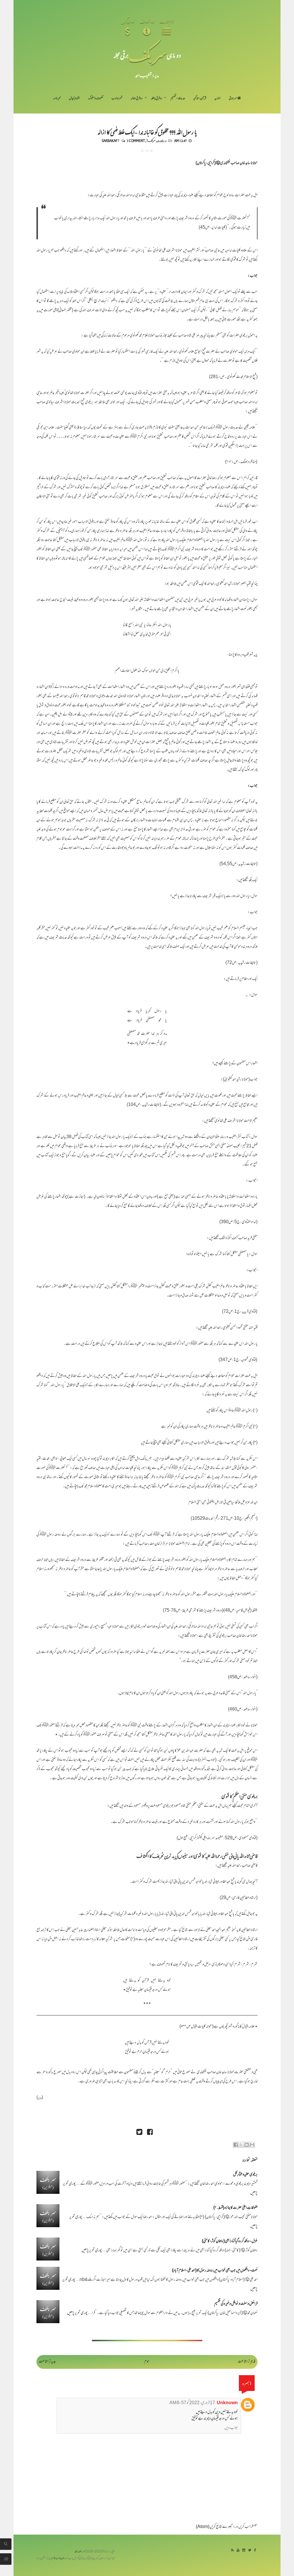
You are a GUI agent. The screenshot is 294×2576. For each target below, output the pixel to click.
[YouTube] (238, 2551)
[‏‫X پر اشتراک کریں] (241, 2145)
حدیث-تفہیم (178, 99)
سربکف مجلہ (80, 2552)
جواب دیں (231, 2428)
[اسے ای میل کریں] (252, 2145)
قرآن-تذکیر (200, 99)
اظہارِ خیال (74, 99)
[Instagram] (244, 2551)
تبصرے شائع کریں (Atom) (214, 2527)
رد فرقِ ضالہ (137, 99)
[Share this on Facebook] (150, 2133)
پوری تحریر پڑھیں (92, 2251)
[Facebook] (255, 2551)
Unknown (227, 2403)
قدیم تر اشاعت (246, 2362)
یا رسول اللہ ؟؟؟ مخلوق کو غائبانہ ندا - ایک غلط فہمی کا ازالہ (147, 132)
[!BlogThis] (247, 2145)
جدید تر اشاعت (47, 2362)
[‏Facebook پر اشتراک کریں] (236, 2145)
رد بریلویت (162, 141)
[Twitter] (250, 2551)
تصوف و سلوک (96, 99)
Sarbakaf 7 (111, 141)
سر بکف (148, 55)
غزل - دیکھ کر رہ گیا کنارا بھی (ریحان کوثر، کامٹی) (230, 2241)
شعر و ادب (117, 99)
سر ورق (233, 99)
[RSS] (232, 2551)
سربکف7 (151, 141)
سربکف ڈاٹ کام (60, 2559)
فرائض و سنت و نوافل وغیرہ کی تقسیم (236, 2304)
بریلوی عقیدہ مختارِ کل (245, 2175)
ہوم (147, 2362)
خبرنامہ (57, 99)
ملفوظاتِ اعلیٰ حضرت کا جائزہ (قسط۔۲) (235, 2208)
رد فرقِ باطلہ (156, 99)
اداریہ (217, 99)
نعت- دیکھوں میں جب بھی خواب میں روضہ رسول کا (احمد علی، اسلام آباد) (215, 2271)
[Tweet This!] (139, 2133)
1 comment (136, 141)
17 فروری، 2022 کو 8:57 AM (192, 2403)
